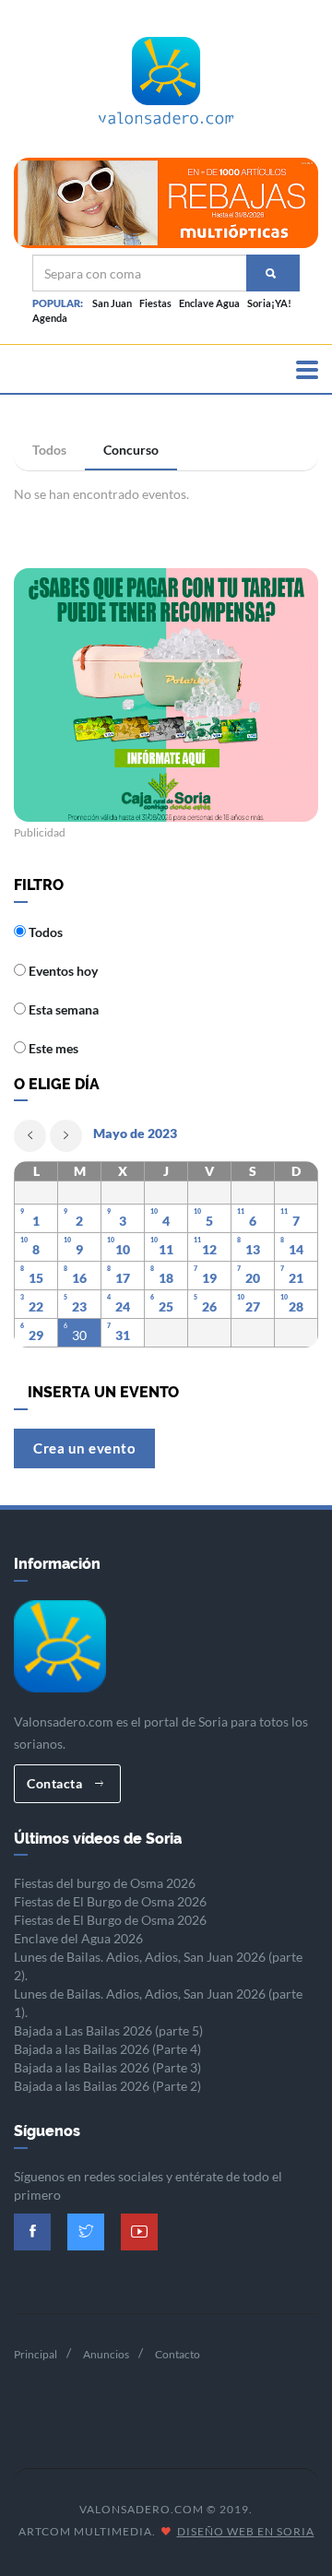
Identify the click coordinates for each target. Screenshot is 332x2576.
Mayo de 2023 (135, 1133)
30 (79, 1335)
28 (296, 1306)
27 (253, 1306)
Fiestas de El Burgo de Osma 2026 (110, 1901)
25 (166, 1306)
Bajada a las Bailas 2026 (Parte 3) (107, 2067)
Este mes (52, 1048)
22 (36, 1306)
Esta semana (62, 1009)
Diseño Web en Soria (246, 2531)
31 (123, 1335)
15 (36, 1278)
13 (253, 1249)
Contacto (178, 2354)
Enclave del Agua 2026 (78, 1938)
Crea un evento (84, 1448)
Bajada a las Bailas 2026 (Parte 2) (107, 2086)
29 (36, 1335)
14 (296, 1249)
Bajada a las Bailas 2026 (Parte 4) (107, 2049)
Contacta (56, 1783)
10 (123, 1249)
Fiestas (155, 303)
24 (123, 1306)
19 (209, 1278)
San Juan (112, 303)
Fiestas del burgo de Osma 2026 (105, 1883)
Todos (49, 450)
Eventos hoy (62, 971)
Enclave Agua (209, 303)
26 (209, 1306)
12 (209, 1249)
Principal (36, 2354)
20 (253, 1278)
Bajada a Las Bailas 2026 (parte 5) (108, 2030)
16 (79, 1278)
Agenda (50, 318)
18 (166, 1278)
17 (123, 1278)
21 (296, 1278)
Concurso (131, 450)
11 (166, 1249)
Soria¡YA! (269, 303)
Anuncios (106, 2354)
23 (79, 1306)
